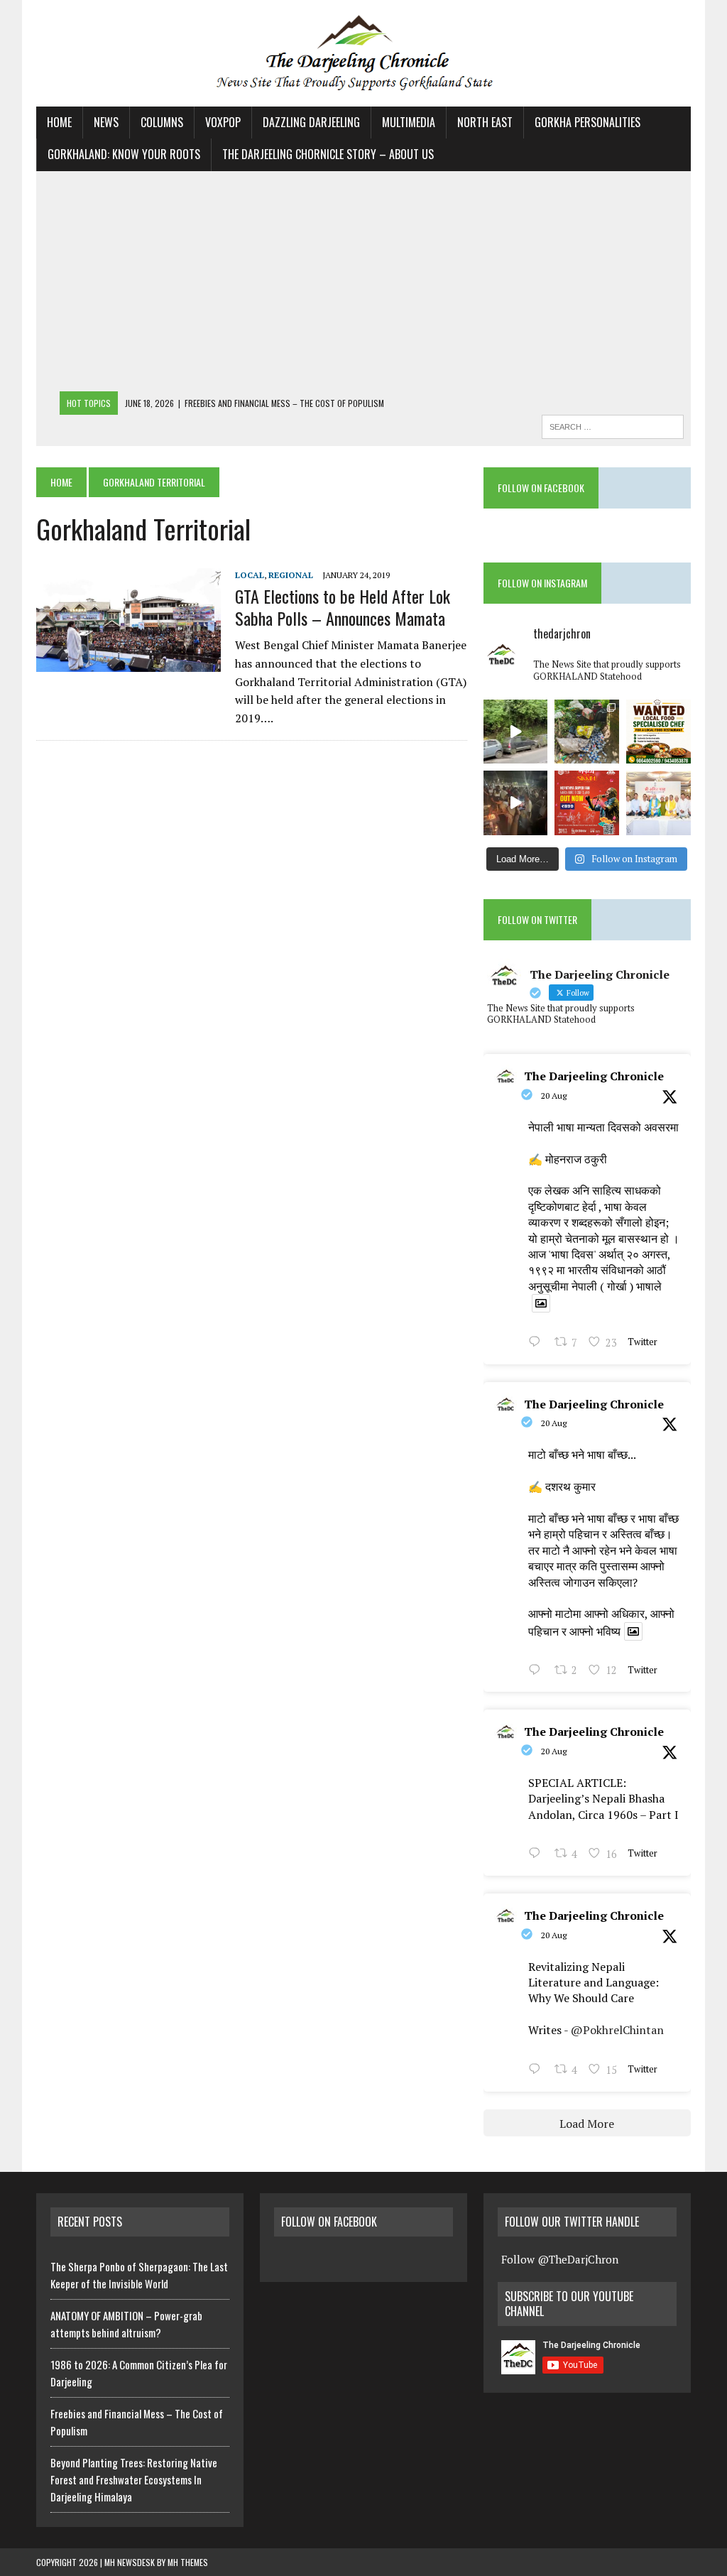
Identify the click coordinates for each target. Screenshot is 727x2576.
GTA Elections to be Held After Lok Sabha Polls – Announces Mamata (343, 607)
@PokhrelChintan (617, 2030)
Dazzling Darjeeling (311, 122)
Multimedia (409, 122)
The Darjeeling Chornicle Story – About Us (328, 154)
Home (59, 122)
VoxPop (223, 122)
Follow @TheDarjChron (560, 2259)
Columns (162, 122)
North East (485, 122)
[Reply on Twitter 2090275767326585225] (538, 2070)
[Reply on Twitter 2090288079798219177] (538, 1671)
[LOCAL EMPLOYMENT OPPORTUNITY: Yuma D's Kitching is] (658, 732)
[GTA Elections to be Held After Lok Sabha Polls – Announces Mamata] (129, 662)
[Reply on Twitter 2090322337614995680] (538, 1343)
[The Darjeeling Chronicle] (363, 53)
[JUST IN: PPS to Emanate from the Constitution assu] (658, 803)
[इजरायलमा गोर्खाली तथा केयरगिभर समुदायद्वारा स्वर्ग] (516, 803)
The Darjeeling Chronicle (594, 1076)
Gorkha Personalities (587, 122)
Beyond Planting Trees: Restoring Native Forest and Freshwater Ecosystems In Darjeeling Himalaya (134, 2479)
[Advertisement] (363, 285)
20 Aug (554, 1096)
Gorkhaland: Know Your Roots (124, 154)
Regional (291, 575)
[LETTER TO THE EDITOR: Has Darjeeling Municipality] (587, 732)
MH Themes (188, 2562)
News (106, 122)
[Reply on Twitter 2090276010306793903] (538, 1854)
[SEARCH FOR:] (613, 425)
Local (250, 575)
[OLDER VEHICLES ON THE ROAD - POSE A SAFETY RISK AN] (516, 732)
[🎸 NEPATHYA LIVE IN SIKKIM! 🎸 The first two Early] (587, 803)
